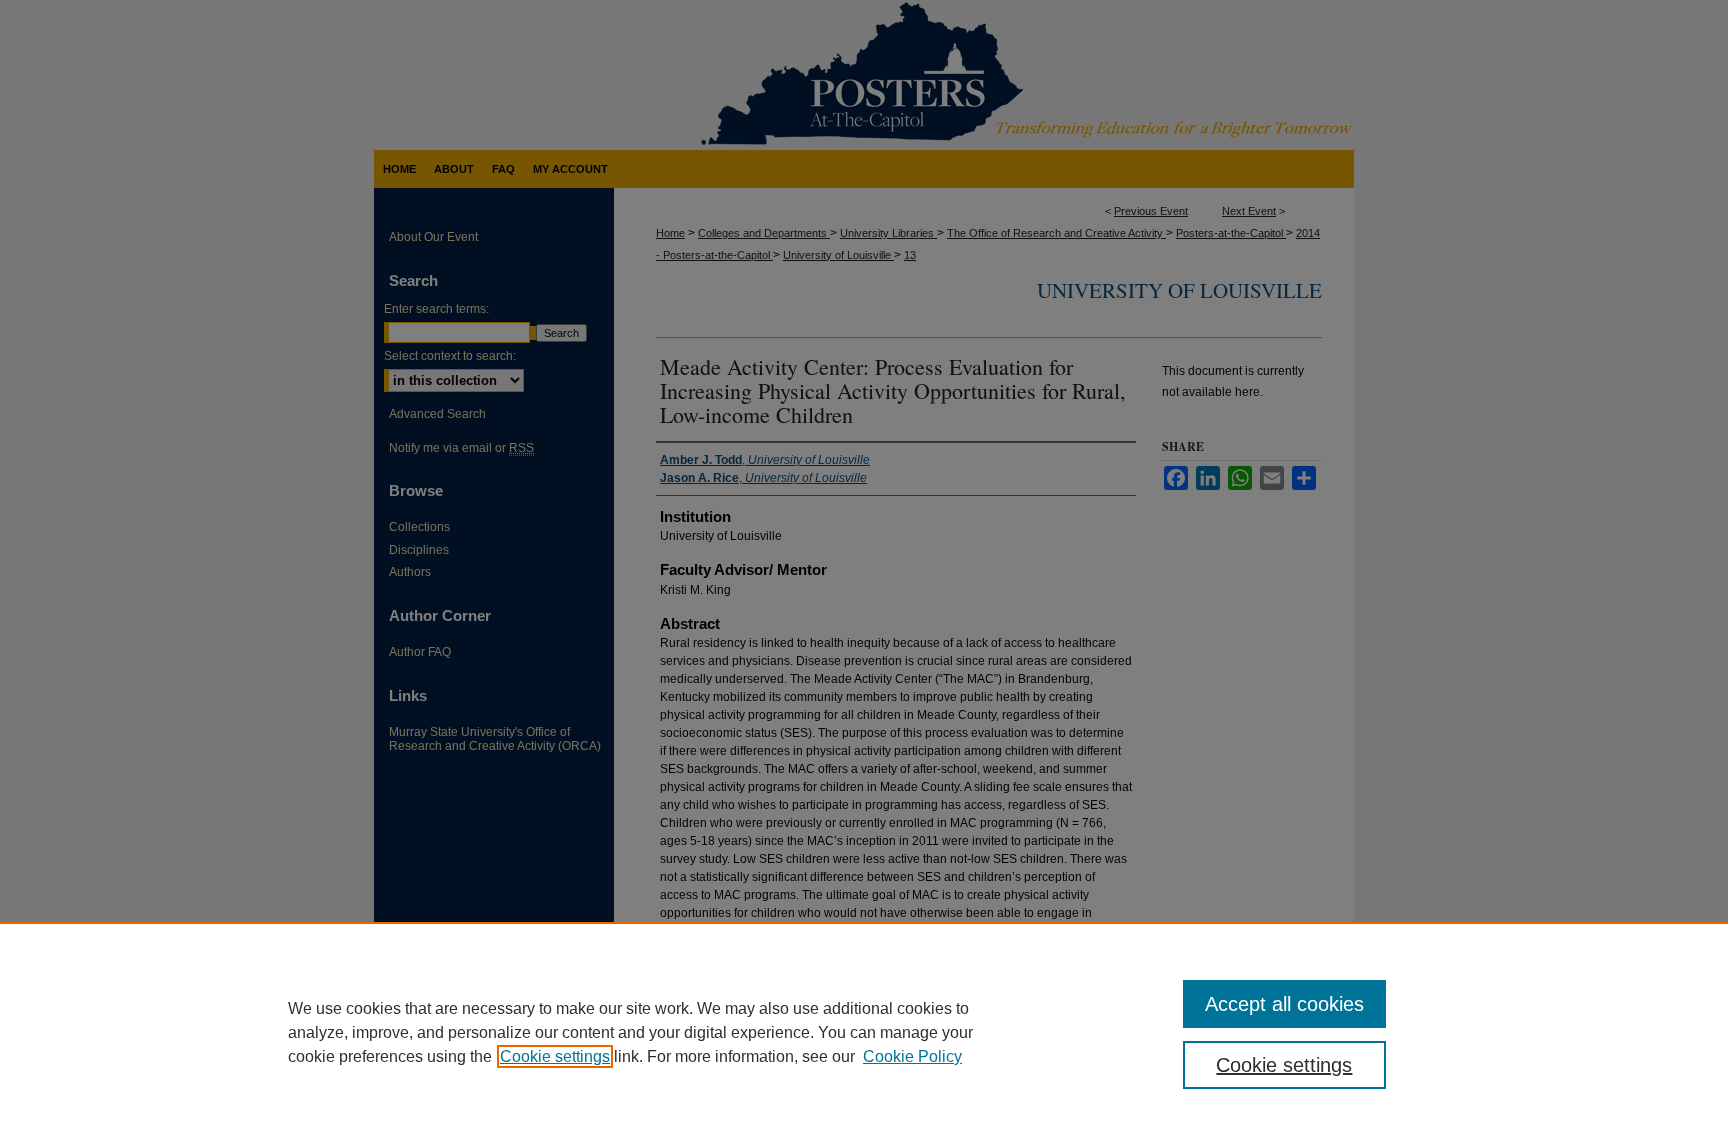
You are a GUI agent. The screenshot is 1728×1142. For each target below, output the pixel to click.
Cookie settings (555, 1056)
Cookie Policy (912, 1056)
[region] (864, 1032)
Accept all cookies (1284, 1004)
